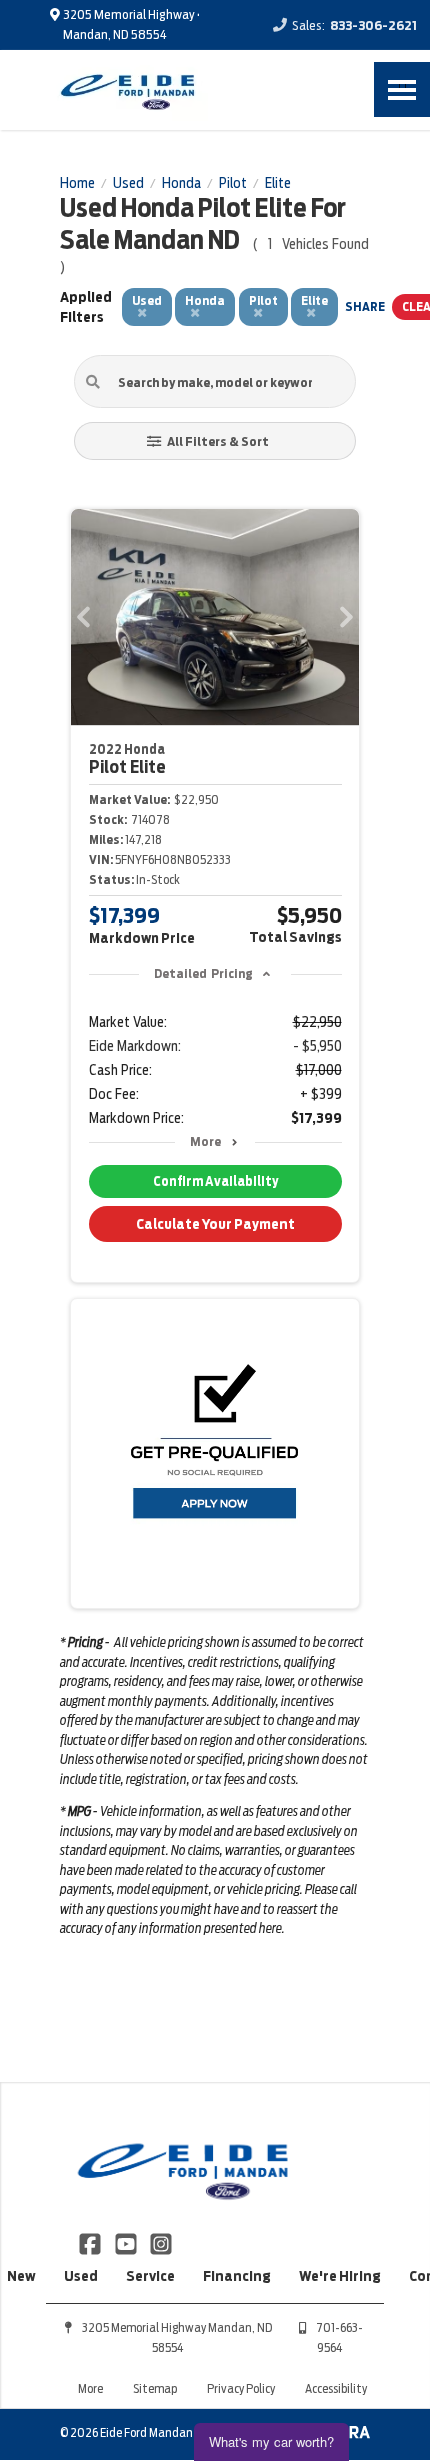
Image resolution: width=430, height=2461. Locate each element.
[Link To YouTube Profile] (126, 2243)
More (205, 1141)
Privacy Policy (241, 2388)
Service (150, 2276)
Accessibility (336, 2388)
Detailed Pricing (203, 973)
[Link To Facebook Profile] (91, 2243)
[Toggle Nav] (402, 89)
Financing (237, 2276)
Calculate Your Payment (215, 1224)
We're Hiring (340, 2276)
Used (81, 2276)
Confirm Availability (215, 1181)
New (21, 2276)
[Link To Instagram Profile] (161, 2243)
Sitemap (155, 2388)
